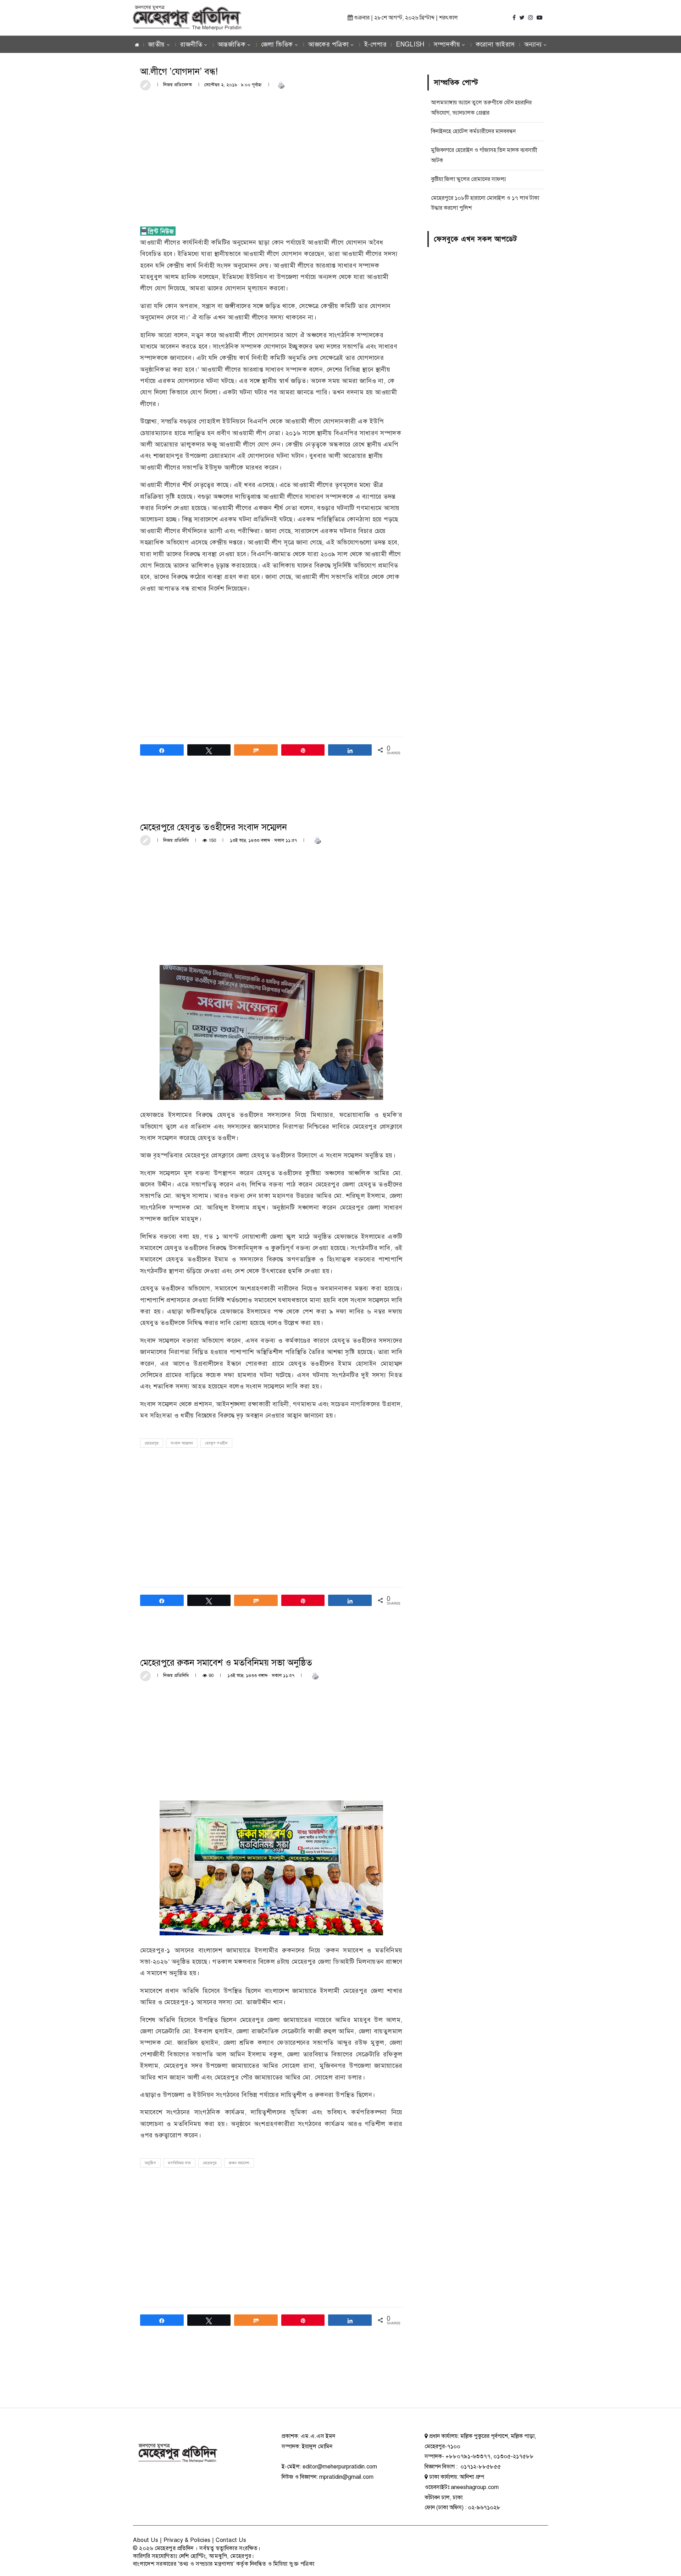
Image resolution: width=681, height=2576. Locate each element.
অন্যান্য (533, 44)
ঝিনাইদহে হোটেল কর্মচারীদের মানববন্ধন (473, 131)
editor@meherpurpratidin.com (340, 2467)
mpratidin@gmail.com (346, 2477)
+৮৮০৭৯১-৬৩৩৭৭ (468, 2456)
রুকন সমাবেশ (239, 2163)
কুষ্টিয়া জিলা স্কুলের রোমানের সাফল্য (469, 179)
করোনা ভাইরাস (495, 44)
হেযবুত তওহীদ (216, 1443)
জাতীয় (157, 44)
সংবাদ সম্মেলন (182, 1443)
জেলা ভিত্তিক (277, 44)
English (410, 44)
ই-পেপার (376, 44)
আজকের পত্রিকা (328, 44)
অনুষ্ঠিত (150, 2163)
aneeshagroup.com (475, 2487)
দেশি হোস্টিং (192, 2556)
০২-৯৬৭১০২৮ (484, 2508)
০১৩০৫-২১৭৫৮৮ (514, 2456)
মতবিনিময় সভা (179, 2163)
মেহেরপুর (152, 1443)
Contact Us (231, 2540)
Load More (271, 2381)
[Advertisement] (271, 149)
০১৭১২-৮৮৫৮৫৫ (480, 2467)
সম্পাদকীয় (447, 44)
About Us (146, 2540)
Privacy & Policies (187, 2540)
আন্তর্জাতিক (232, 44)
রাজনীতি (191, 44)
